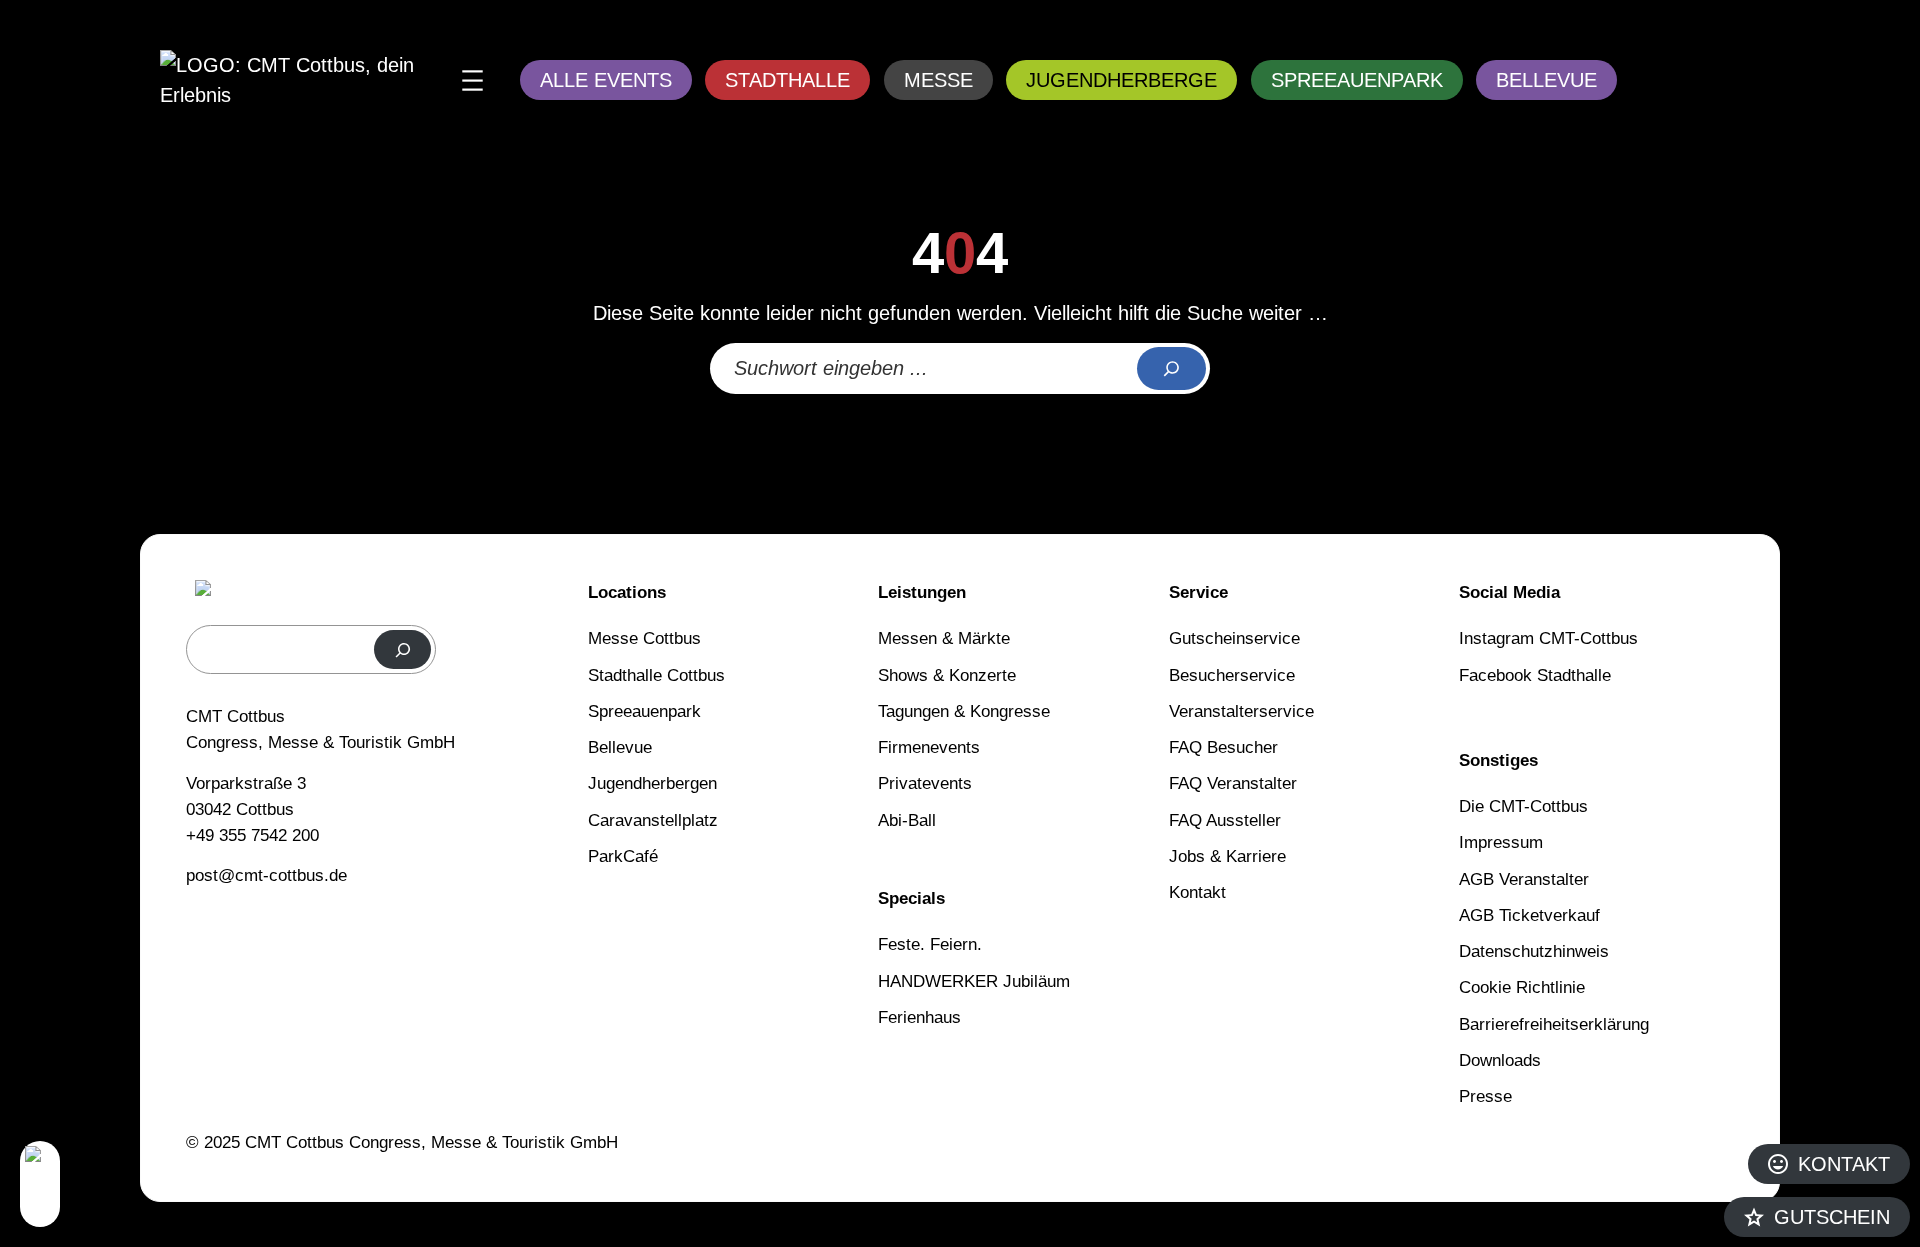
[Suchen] (402, 649)
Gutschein (1832, 1217)
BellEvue (1546, 80)
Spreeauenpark (1357, 80)
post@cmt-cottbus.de (266, 875)
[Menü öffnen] (472, 80)
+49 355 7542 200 (252, 835)
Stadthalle (787, 80)
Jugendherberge (1121, 80)
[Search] (1171, 369)
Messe (938, 80)
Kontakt (1844, 1164)
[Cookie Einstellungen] (40, 1184)
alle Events (606, 80)
